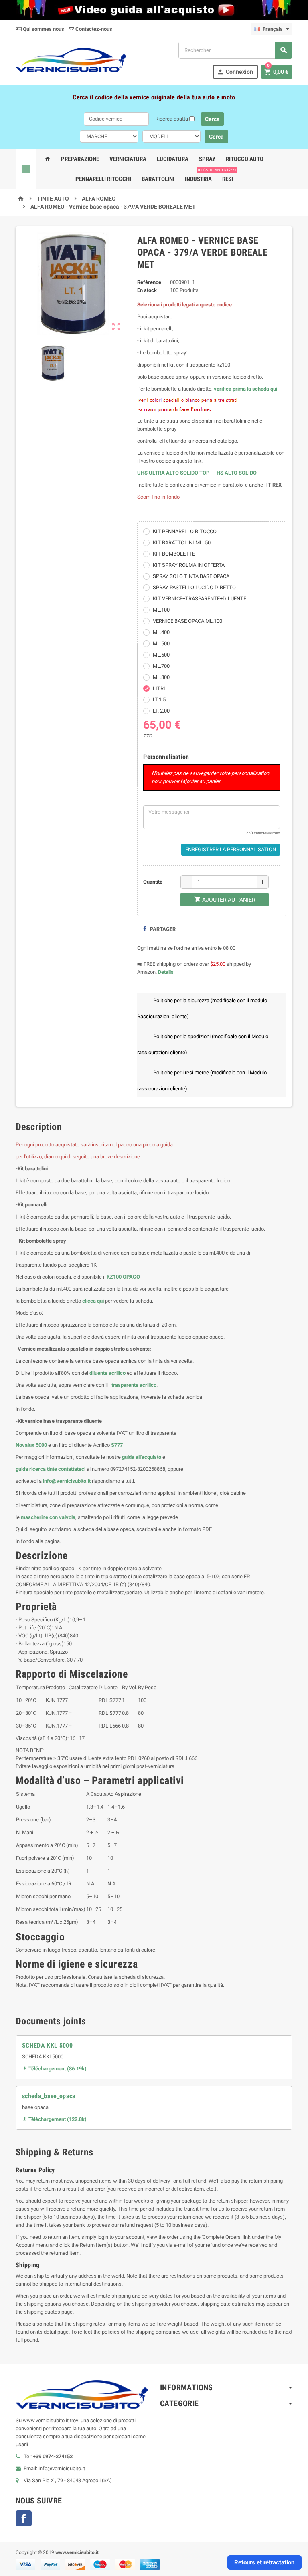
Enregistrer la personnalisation (231, 849)
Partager (162, 929)
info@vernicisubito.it (67, 1481)
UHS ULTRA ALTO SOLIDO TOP (174, 473)
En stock (147, 290)
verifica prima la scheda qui (245, 389)
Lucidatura (173, 159)
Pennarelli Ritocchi (103, 179)
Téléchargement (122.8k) (54, 2119)
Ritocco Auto (245, 159)
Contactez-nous (93, 29)
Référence (149, 282)
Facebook (24, 2518)
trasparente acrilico (133, 1385)
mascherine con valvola (48, 1517)
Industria (198, 179)
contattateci (72, 1469)
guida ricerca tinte (36, 1469)
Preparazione (80, 159)
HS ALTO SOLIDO (237, 473)
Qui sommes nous (43, 29)
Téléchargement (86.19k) (54, 2069)
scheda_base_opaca (49, 2096)
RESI (228, 176)
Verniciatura (128, 159)
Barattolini (158, 179)
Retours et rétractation (264, 2562)
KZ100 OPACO (123, 1277)
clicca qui (93, 1301)
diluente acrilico (107, 1373)
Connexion (235, 72)
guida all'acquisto (142, 1457)
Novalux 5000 (31, 1445)
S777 (117, 1445)
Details (166, 972)
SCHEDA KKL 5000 (47, 2045)
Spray (207, 159)
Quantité (153, 882)
